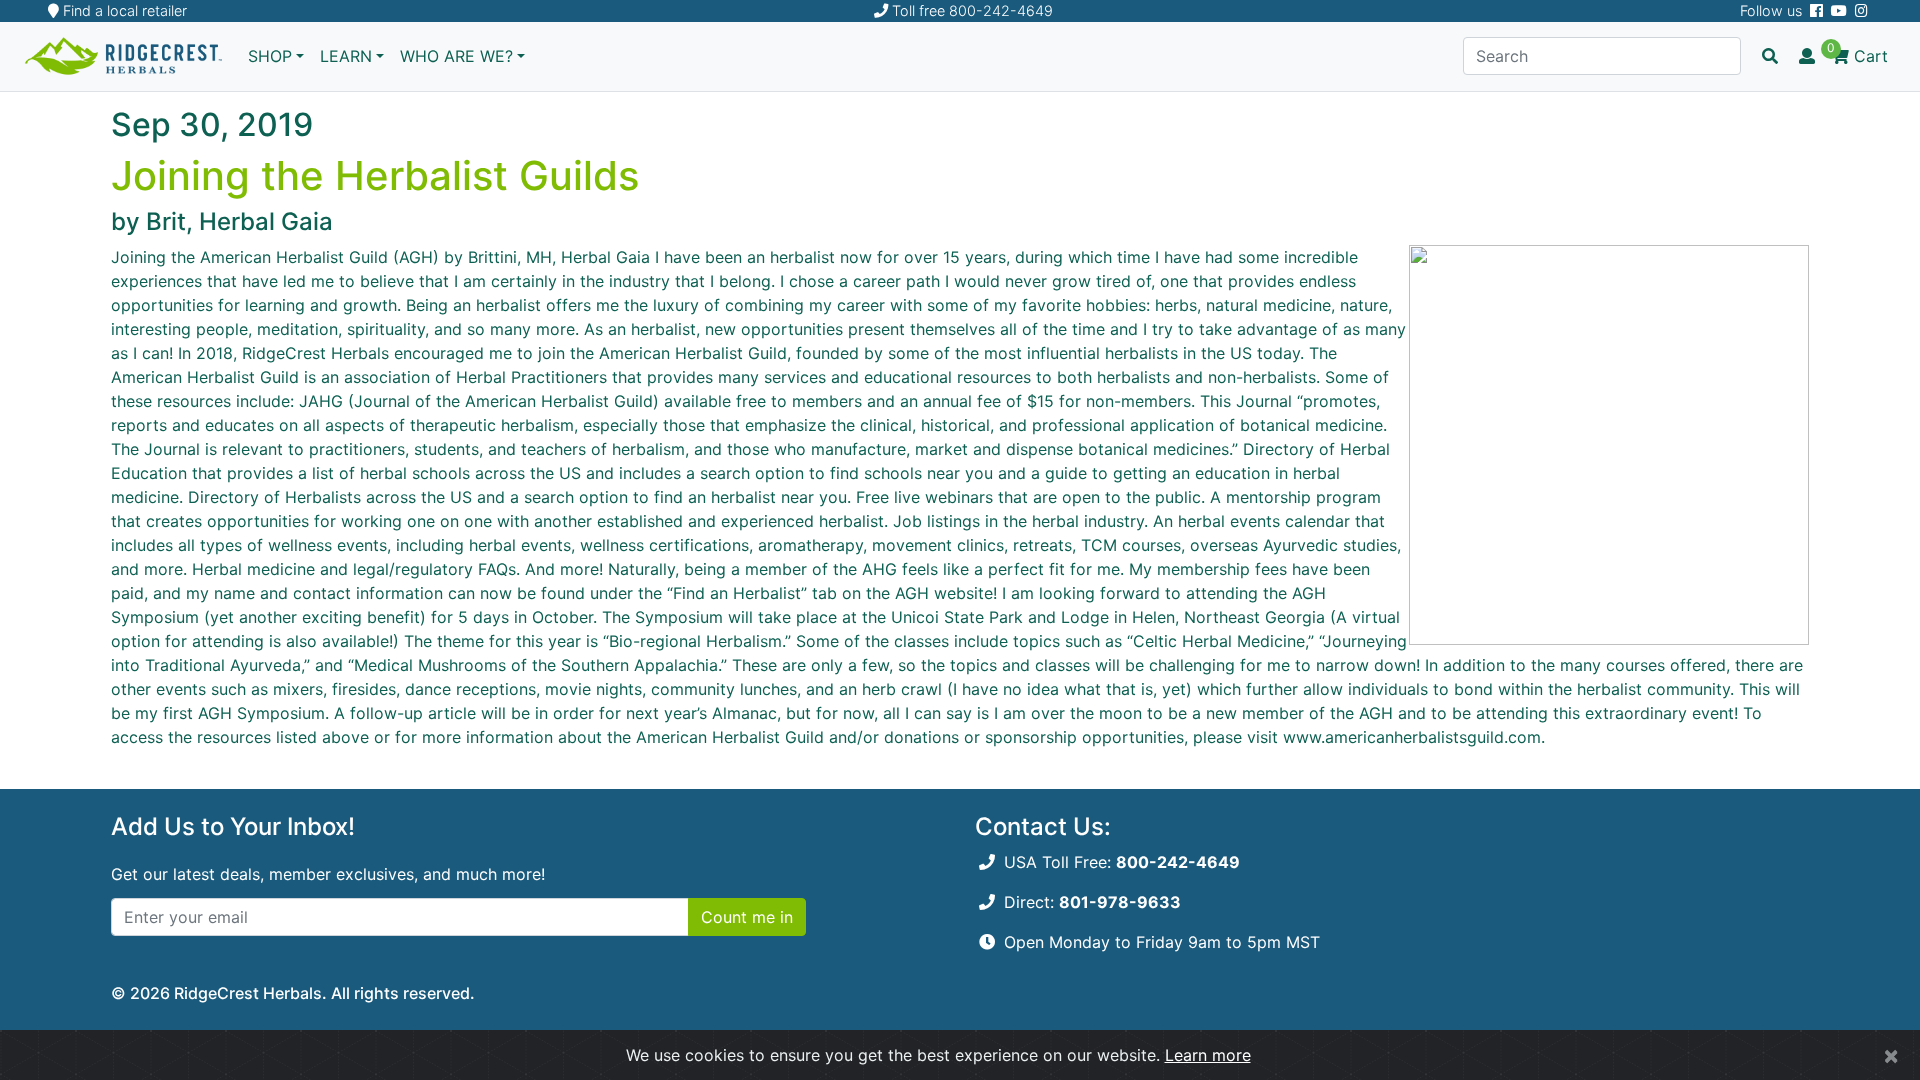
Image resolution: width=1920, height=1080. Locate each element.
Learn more (1208, 1055)
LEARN (346, 56)
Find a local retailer (123, 10)
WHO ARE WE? (456, 56)
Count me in (747, 917)
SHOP (270, 56)
